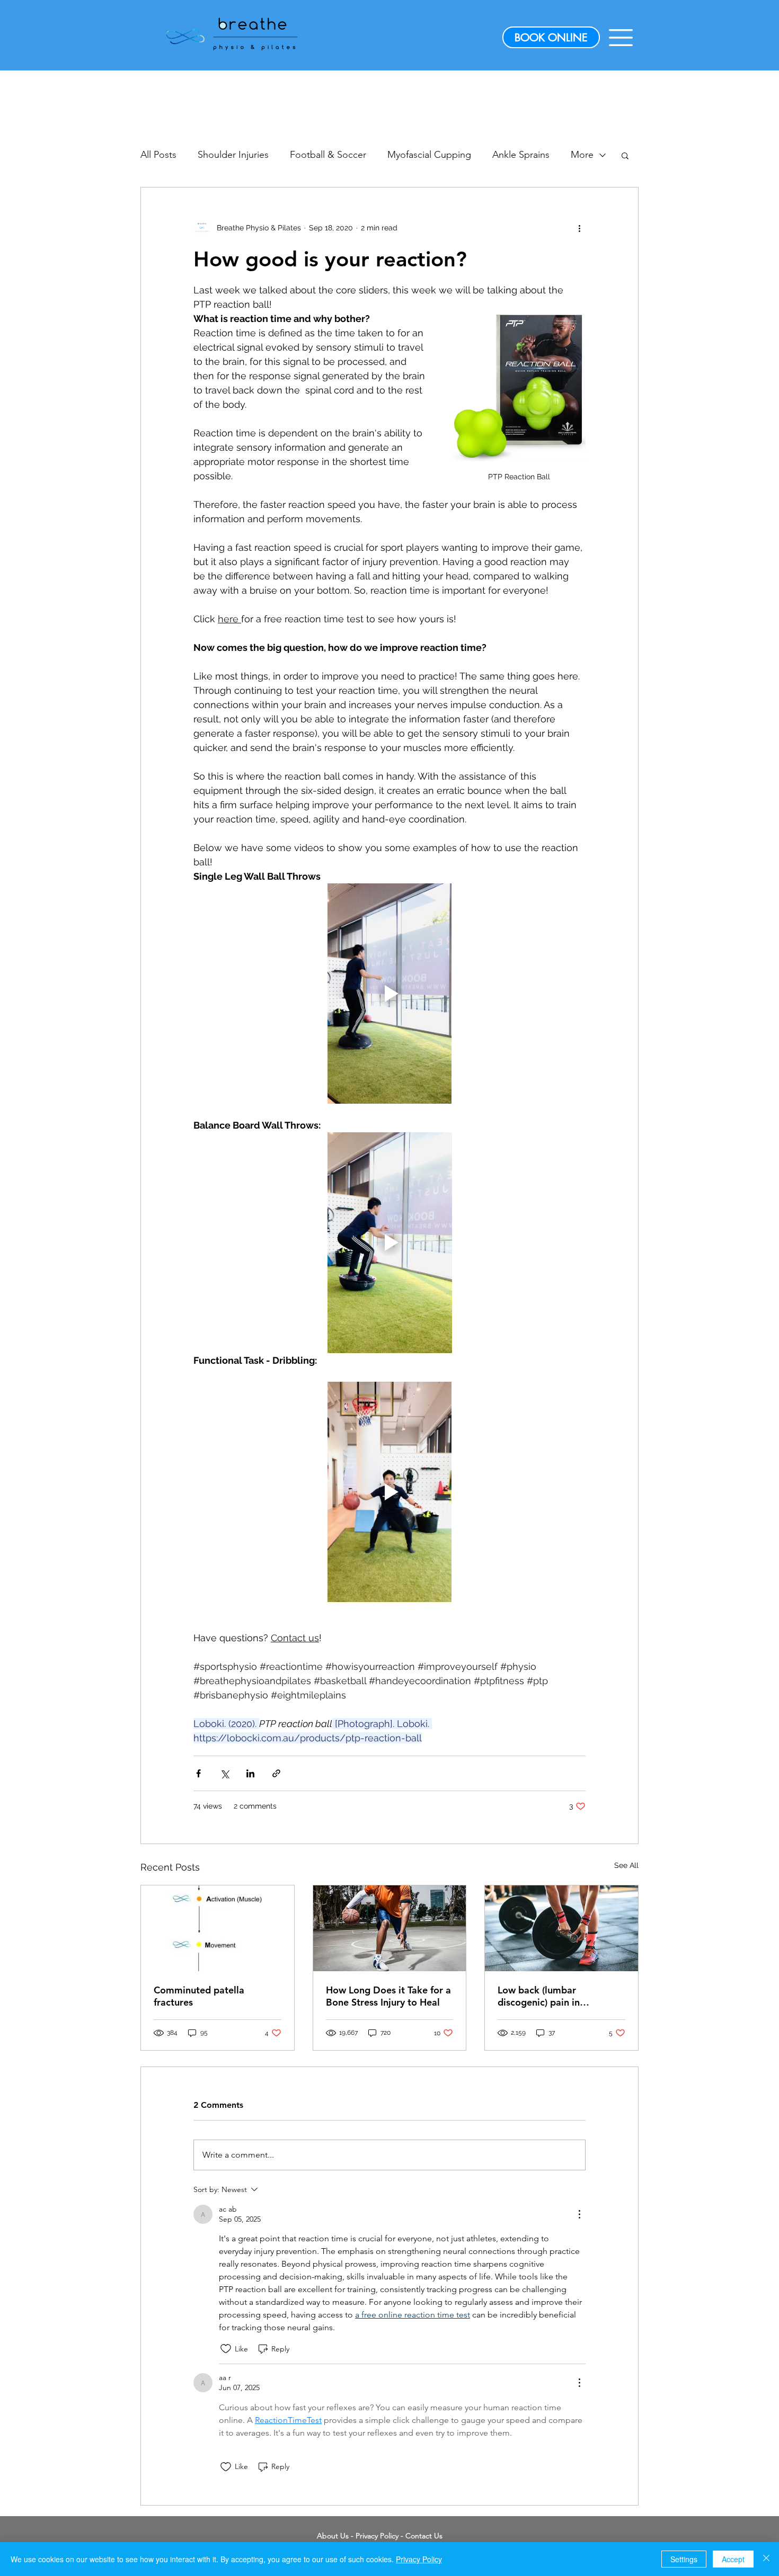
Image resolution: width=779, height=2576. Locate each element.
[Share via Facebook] (198, 1773)
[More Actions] (579, 2214)
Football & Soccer (328, 155)
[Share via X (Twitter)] (224, 1773)
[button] (621, 38)
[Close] (766, 2559)
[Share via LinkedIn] (250, 1773)
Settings (684, 2559)
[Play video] (389, 994)
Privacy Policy (377, 2536)
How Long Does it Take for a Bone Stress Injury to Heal (388, 1996)
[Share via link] (276, 1773)
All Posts (158, 155)
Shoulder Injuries (233, 155)
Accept (733, 2559)
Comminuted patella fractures (199, 1996)
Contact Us (424, 2536)
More (582, 155)
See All (626, 1865)
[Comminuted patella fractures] (218, 1928)
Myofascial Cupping (429, 155)
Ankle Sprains (521, 155)
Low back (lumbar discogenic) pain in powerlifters (539, 1996)
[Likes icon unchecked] (226, 2349)
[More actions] (579, 228)
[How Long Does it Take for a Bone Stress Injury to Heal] (390, 1928)
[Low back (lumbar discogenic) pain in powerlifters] (561, 1928)
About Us (333, 2536)
